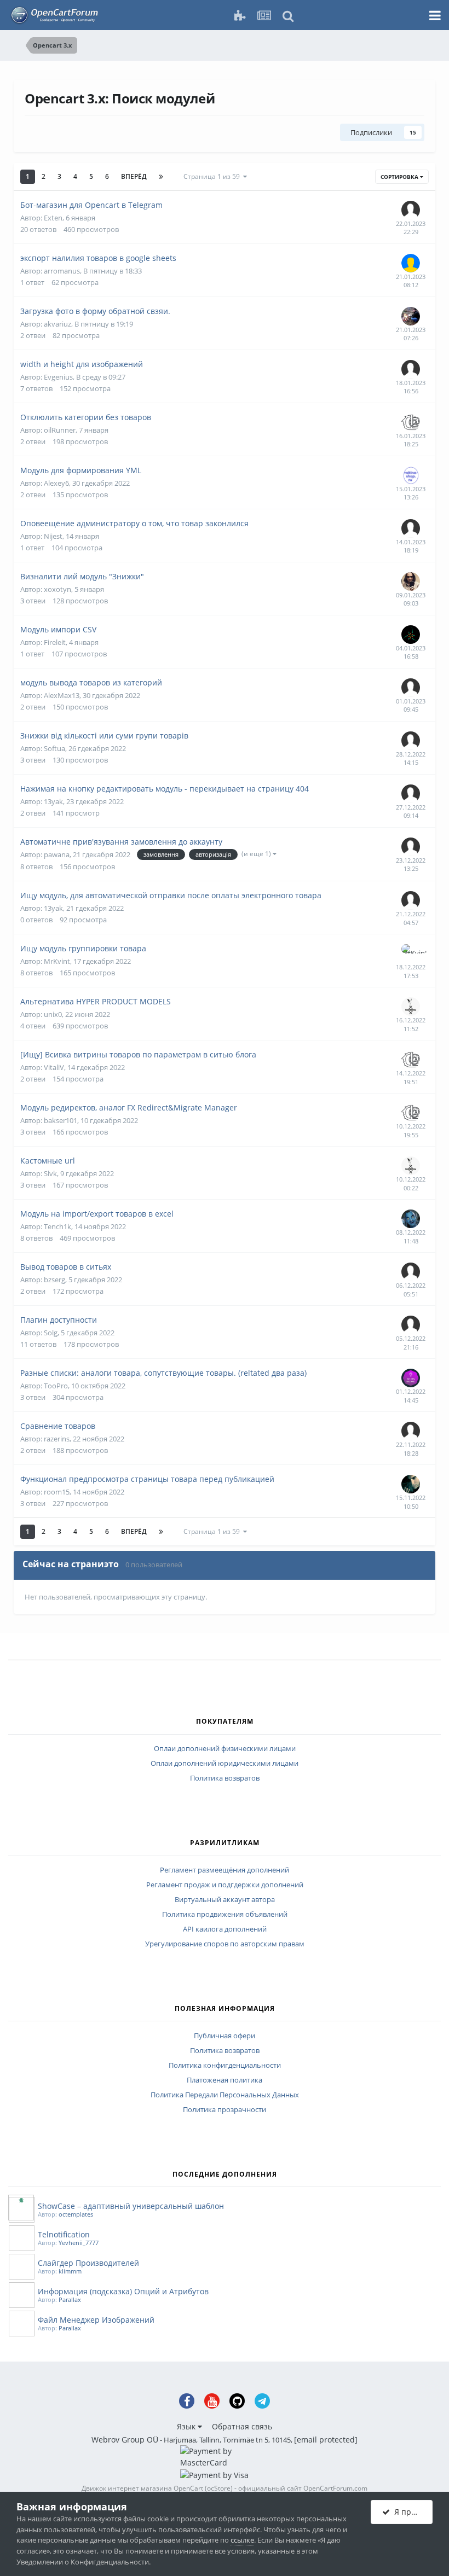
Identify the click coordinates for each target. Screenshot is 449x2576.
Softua (54, 748)
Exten (53, 218)
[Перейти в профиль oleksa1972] (411, 1219)
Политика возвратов (225, 1778)
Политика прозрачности (225, 2110)
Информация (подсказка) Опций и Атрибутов (123, 2291)
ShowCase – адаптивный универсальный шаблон (131, 2206)
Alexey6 (56, 483)
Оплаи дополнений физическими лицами (225, 1749)
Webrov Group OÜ (125, 2440)
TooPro (56, 1386)
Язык (187, 2426)
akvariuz (57, 324)
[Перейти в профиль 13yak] (411, 794)
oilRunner (60, 430)
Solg (51, 1333)
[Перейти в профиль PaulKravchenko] (411, 263)
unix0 (53, 1014)
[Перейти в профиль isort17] (411, 475)
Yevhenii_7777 (79, 2243)
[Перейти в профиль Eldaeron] (411, 1484)
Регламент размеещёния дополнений (225, 1870)
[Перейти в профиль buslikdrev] (411, 1007)
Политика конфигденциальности (225, 2066)
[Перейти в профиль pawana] (411, 741)
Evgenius (58, 377)
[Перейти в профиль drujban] (411, 528)
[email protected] (326, 2440)
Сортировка (400, 177)
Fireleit (55, 642)
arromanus (62, 271)
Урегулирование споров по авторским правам (225, 1944)
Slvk (50, 1173)
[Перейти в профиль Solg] (411, 1325)
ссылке (242, 2540)
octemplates (76, 2214)
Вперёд (134, 176)
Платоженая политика (225, 2080)
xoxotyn (57, 589)
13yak (53, 801)
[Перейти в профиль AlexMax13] (411, 688)
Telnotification (64, 2234)
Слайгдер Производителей (88, 2263)
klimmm (70, 2271)
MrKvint (57, 961)
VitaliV (54, 1067)
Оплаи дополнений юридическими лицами (225, 1764)
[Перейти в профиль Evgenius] (411, 369)
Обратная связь (242, 2426)
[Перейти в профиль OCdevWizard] (411, 1378)
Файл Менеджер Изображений (96, 2320)
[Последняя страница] (161, 177)
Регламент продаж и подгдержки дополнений (225, 1885)
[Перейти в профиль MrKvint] (411, 953)
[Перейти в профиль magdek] (411, 1272)
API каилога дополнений (225, 1929)
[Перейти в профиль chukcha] (411, 422)
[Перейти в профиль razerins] (411, 1431)
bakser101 (61, 1120)
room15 (57, 1492)
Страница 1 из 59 (213, 176)
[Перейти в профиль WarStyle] (411, 635)
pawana (57, 854)
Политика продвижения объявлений (225, 1915)
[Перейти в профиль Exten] (411, 210)
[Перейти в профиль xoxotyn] (411, 582)
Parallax (70, 2299)
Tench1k (57, 1226)
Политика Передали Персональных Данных (225, 2095)
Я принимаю (411, 2512)
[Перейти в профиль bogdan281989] (411, 316)
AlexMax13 (62, 695)
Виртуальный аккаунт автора (225, 1900)
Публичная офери (225, 2036)
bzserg (54, 1280)
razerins (57, 1439)
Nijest (53, 536)
